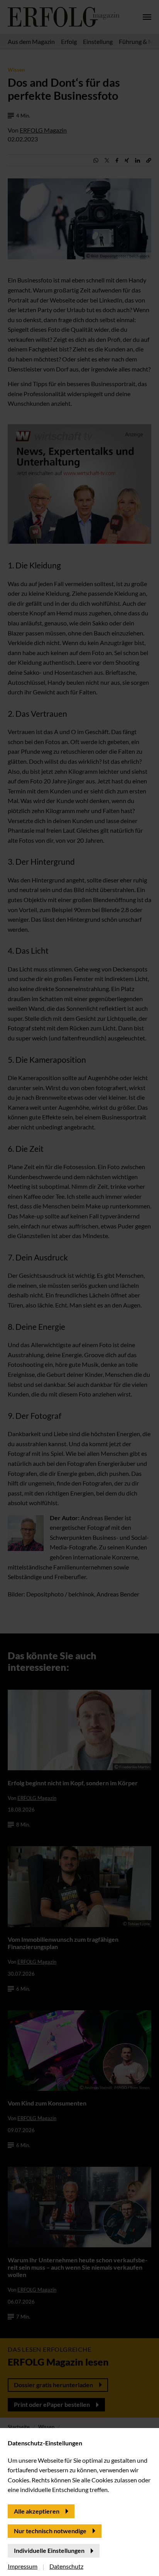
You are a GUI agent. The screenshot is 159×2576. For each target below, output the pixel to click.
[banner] (79, 1288)
